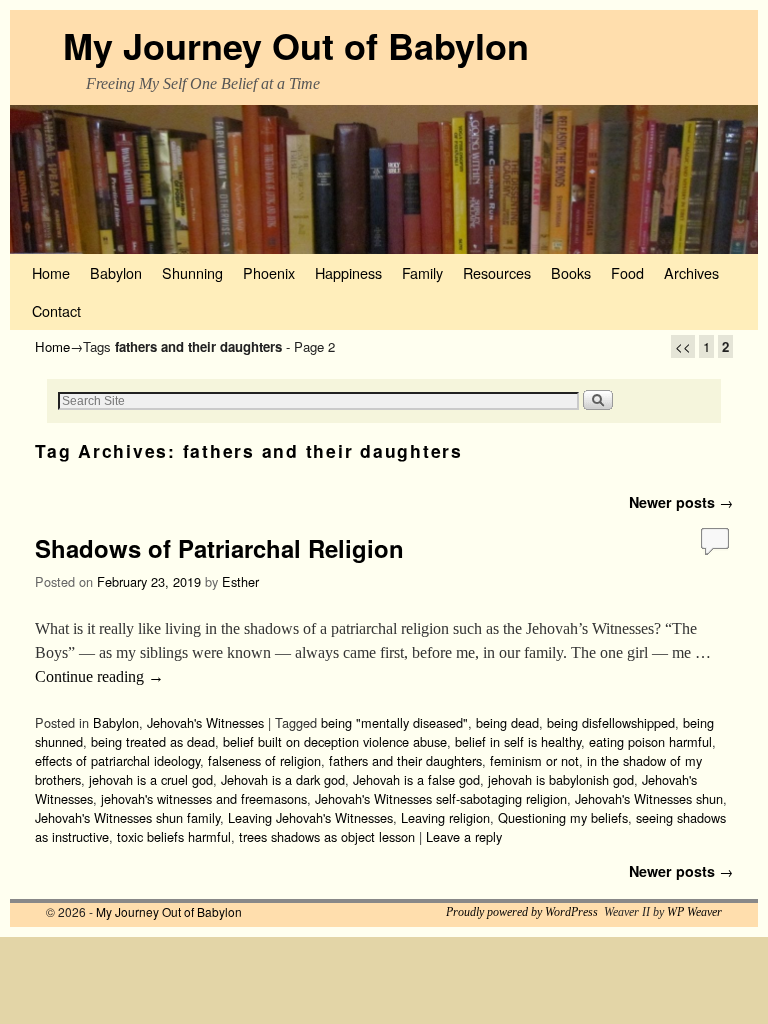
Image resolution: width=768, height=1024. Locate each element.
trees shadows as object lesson (327, 836)
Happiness (348, 272)
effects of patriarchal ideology (117, 760)
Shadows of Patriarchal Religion (219, 548)
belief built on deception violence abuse (335, 741)
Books (571, 272)
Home (51, 272)
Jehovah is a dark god (283, 779)
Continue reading (99, 676)
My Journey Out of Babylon (296, 45)
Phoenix (269, 272)
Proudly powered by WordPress (522, 912)
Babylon (116, 272)
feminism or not (534, 760)
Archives (691, 272)
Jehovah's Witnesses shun (649, 798)
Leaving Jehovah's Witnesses (310, 817)
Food (627, 272)
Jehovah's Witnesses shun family (127, 817)
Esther (240, 581)
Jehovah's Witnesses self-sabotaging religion (441, 798)
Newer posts (681, 502)
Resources (497, 272)
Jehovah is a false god (416, 779)
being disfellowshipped (611, 722)
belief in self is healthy (518, 741)
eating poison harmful (650, 741)
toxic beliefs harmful (174, 836)
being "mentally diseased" (394, 722)
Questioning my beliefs (563, 817)
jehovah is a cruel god (151, 779)
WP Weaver (694, 912)
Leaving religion (445, 817)
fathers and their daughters (405, 760)
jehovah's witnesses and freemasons (204, 798)
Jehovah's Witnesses (205, 722)
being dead (507, 722)
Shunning (192, 272)
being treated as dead (153, 741)
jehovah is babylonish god (561, 779)
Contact (56, 310)
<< (683, 346)
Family (422, 272)
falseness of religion (264, 760)
